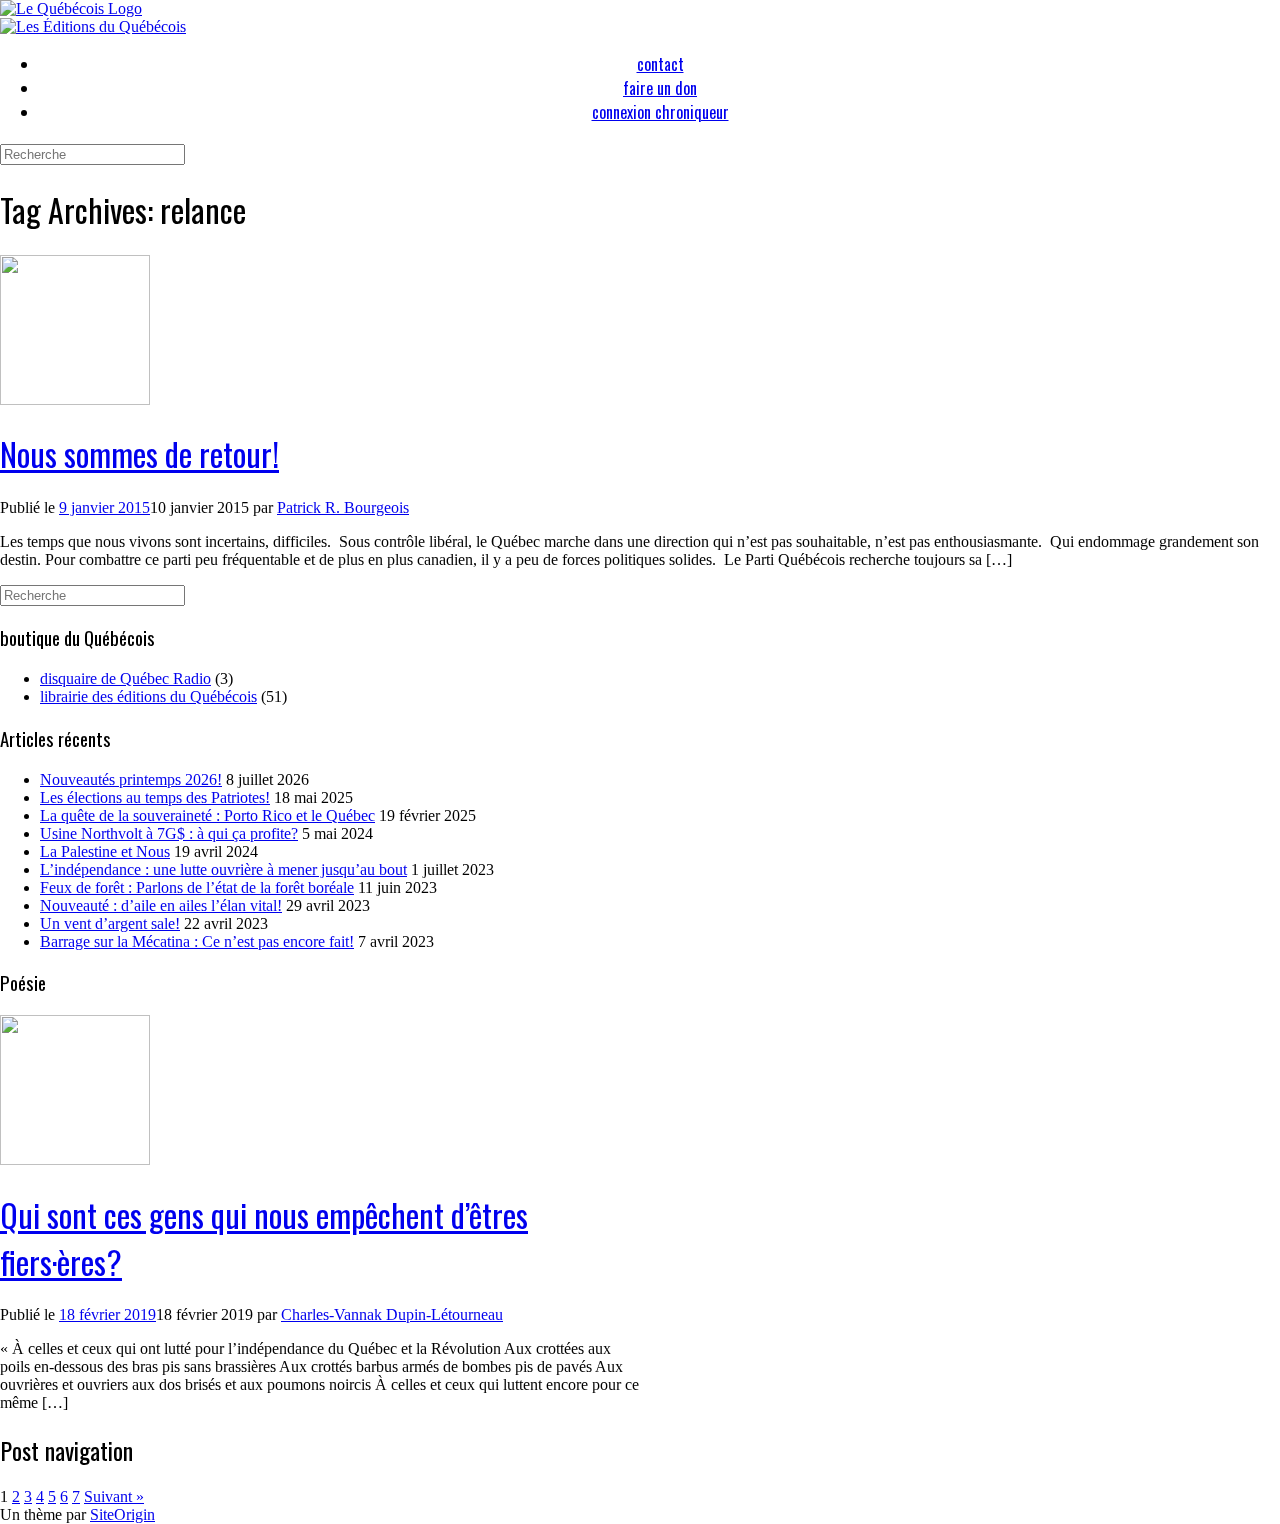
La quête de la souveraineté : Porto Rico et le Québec (207, 815)
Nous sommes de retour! (139, 453)
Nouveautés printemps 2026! (131, 779)
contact (660, 64)
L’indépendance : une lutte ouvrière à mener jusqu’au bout (223, 869)
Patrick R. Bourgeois (343, 507)
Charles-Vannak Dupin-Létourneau (392, 1314)
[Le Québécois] (71, 8)
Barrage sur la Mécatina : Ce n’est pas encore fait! (197, 941)
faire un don (660, 88)
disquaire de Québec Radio (125, 678)
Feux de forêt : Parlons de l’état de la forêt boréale (197, 887)
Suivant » (114, 1496)
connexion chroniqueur (660, 112)
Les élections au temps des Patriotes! (155, 797)
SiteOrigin (122, 1514)
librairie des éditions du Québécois (148, 696)
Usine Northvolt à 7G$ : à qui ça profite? (169, 833)
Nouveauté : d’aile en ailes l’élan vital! (161, 905)
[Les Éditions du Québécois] (93, 26)
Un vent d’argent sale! (110, 923)
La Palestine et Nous (105, 851)
